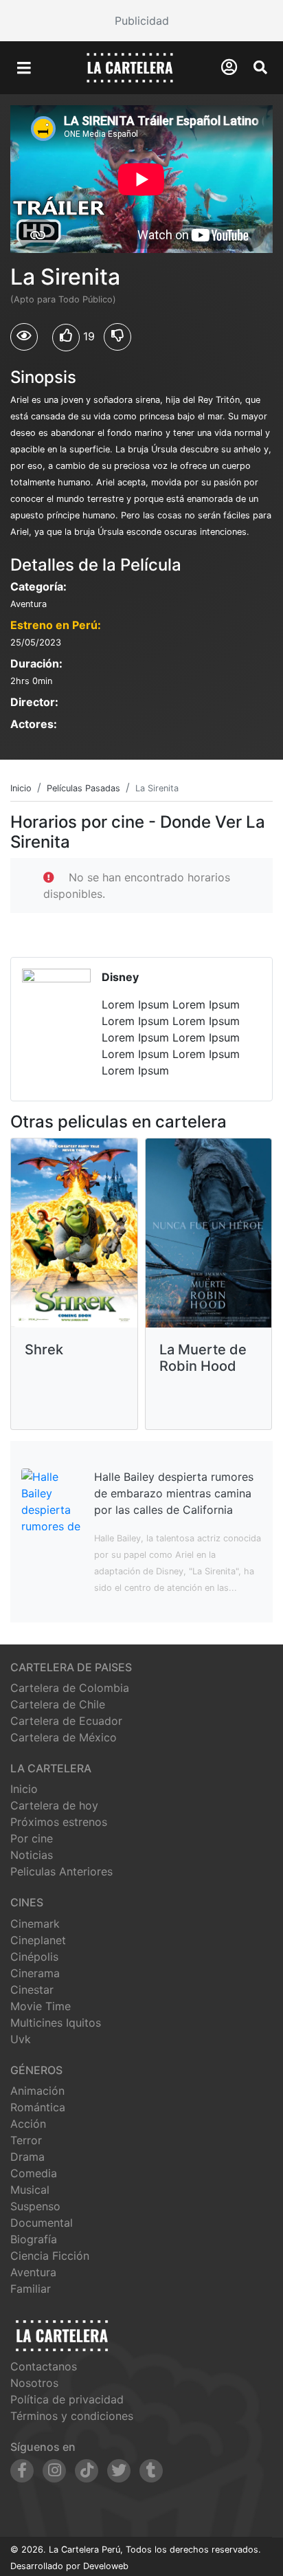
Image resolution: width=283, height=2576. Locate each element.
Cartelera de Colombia (70, 1688)
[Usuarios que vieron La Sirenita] (24, 337)
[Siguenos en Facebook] (22, 2471)
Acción (28, 2124)
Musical (30, 2190)
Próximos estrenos (59, 1822)
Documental (42, 2223)
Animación (37, 2091)
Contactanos (44, 2366)
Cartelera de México (64, 1737)
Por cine (32, 1838)
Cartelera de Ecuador (66, 1721)
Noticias (32, 1855)
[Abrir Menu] (24, 68)
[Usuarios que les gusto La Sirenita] (66, 338)
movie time (41, 2006)
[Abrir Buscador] (260, 67)
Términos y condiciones (72, 2416)
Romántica (38, 2107)
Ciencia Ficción (50, 2256)
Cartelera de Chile (58, 1704)
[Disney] (141, 1029)
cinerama (35, 1973)
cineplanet (38, 1940)
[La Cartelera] (130, 67)
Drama (27, 2157)
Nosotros (34, 2383)
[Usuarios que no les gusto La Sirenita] (117, 337)
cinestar (32, 1990)
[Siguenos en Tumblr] (151, 2471)
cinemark (35, 1924)
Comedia (34, 2173)
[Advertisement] (141, 21)
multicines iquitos (56, 2023)
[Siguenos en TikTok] (87, 2471)
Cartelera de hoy (54, 1805)
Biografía (34, 2239)
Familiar (31, 2289)
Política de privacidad (67, 2399)
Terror (26, 2140)
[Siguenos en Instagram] (54, 2471)
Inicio (24, 1789)
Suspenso (35, 2206)
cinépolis (34, 1957)
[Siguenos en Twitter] (119, 2471)
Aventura (33, 2272)
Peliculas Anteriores (61, 1871)
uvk (21, 2039)
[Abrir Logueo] (229, 67)
